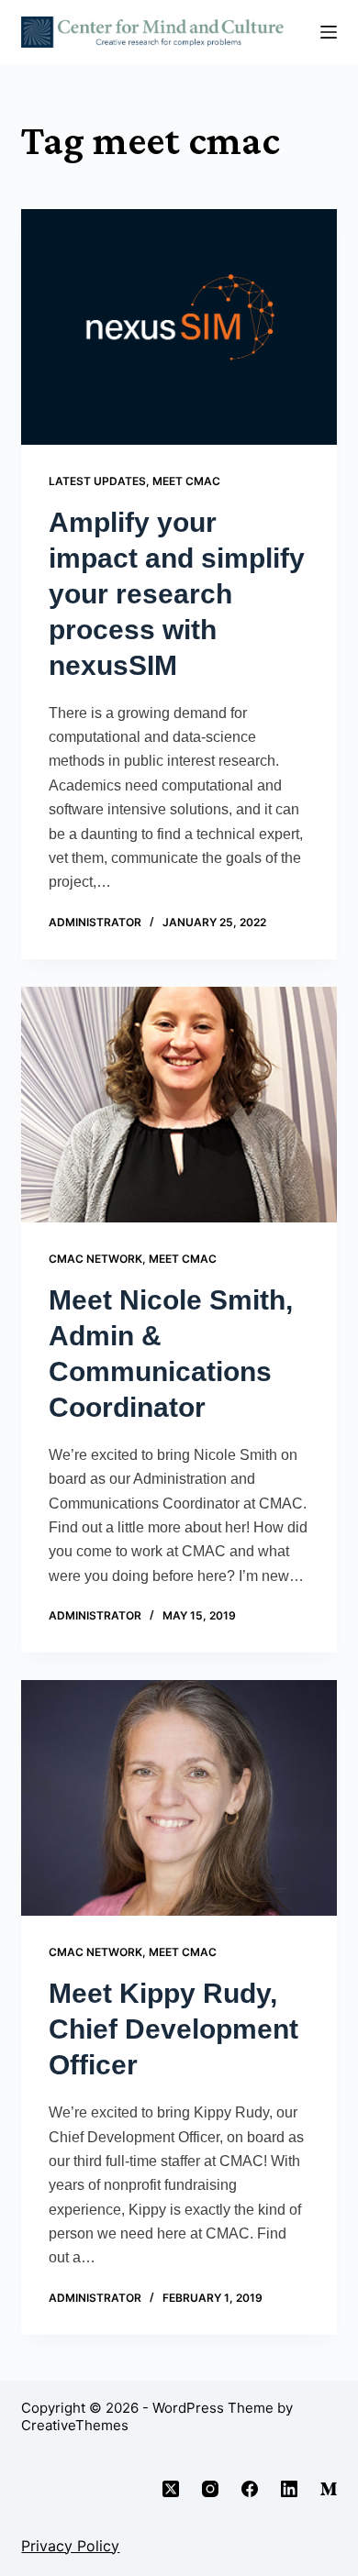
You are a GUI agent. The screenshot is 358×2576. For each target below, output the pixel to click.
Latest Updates (97, 481)
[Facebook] (250, 2489)
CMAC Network (95, 1259)
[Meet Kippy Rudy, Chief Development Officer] (179, 1798)
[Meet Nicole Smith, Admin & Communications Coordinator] (179, 1105)
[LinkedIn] (289, 2489)
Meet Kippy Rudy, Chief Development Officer (173, 2029)
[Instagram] (210, 2489)
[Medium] (329, 2489)
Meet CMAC (186, 481)
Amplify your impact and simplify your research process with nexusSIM (177, 594)
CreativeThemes (75, 2425)
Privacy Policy (70, 2546)
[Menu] (329, 32)
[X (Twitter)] (171, 2489)
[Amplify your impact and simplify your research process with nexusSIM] (179, 327)
